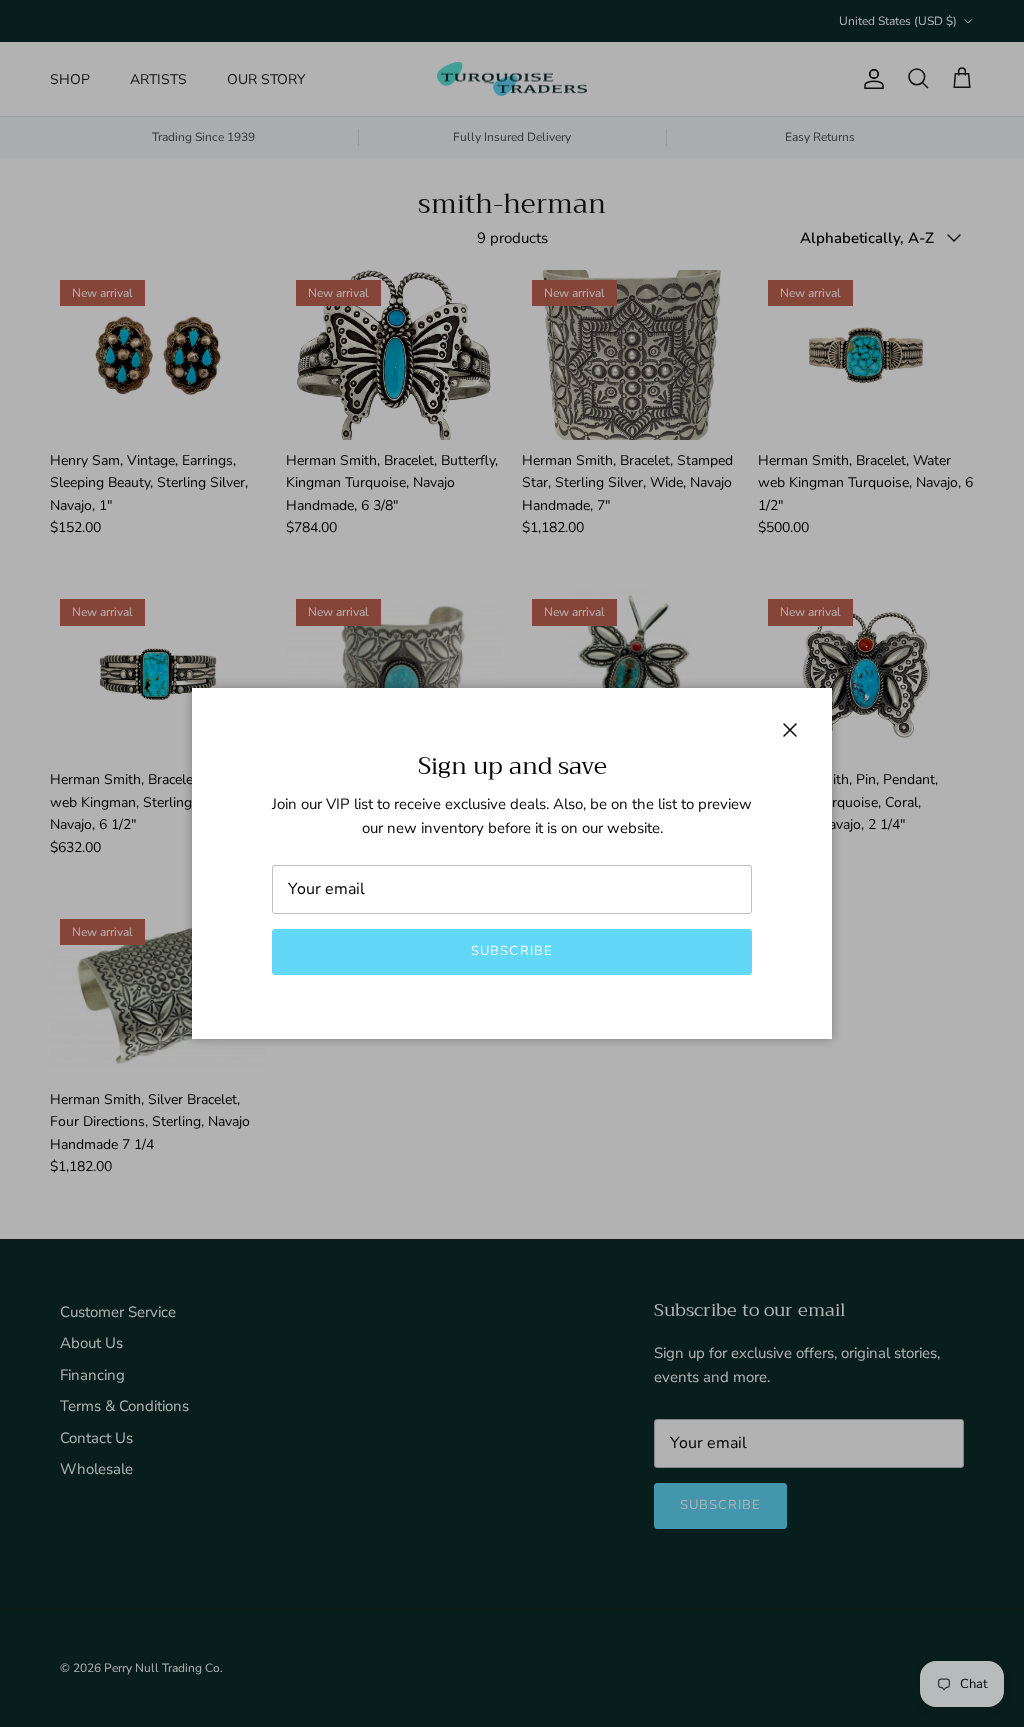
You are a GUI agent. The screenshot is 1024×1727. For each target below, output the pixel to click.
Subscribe (511, 951)
